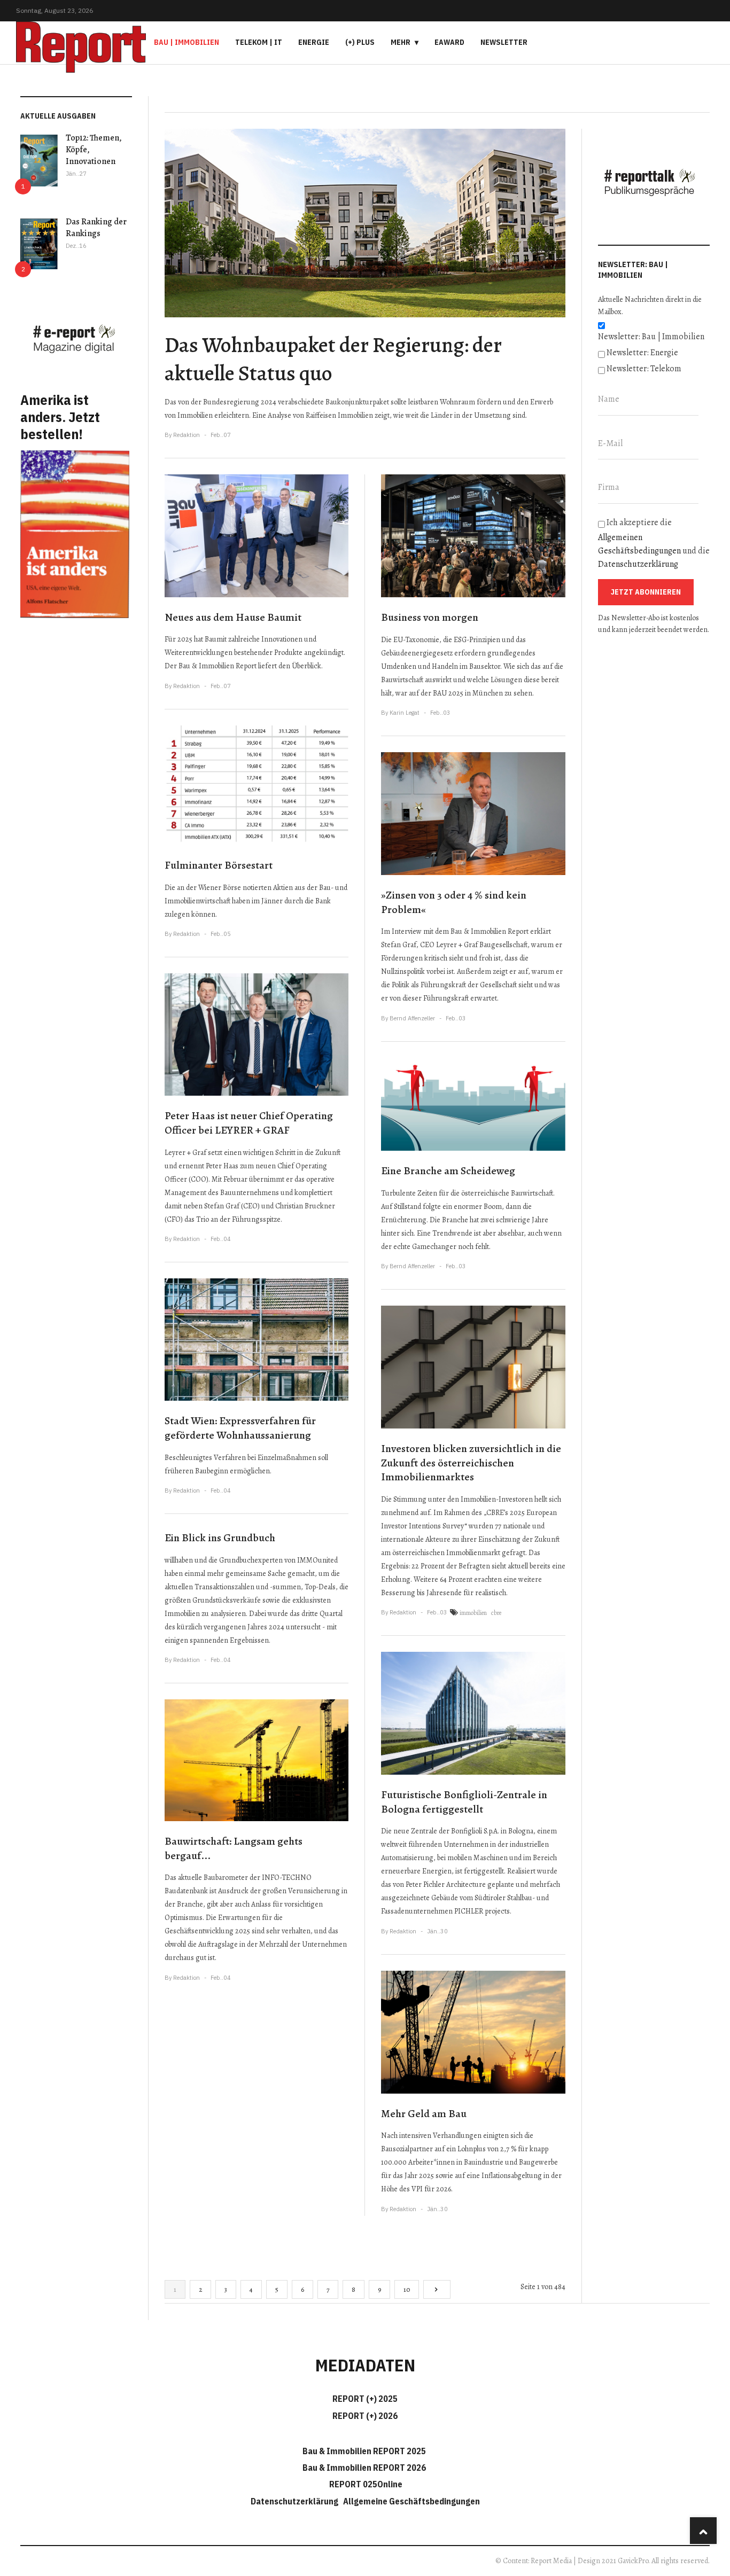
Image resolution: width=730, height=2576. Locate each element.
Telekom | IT (259, 42)
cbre (496, 1613)
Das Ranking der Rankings (96, 228)
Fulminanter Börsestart (219, 865)
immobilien (473, 1613)
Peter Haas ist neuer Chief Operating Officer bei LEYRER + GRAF (249, 1123)
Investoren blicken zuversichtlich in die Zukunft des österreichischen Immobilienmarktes (471, 1463)
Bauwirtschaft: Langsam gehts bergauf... (234, 1848)
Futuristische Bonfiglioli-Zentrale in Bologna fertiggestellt (464, 1802)
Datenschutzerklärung (638, 564)
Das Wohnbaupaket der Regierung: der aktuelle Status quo (333, 359)
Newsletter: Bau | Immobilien (651, 337)
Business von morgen (430, 617)
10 (407, 2289)
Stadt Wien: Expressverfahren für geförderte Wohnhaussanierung (240, 1428)
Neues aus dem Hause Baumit (233, 617)
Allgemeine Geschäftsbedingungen (411, 2501)
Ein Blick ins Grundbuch (220, 1538)
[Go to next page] (437, 2289)
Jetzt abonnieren (646, 592)
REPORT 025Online (365, 2484)
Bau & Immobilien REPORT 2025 (364, 2451)
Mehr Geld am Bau (424, 2114)
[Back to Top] (703, 2531)
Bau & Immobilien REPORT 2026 (364, 2468)
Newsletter (504, 42)
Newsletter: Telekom (644, 369)
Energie (314, 42)
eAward (449, 42)
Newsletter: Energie (642, 353)
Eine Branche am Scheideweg (448, 1171)
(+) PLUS (360, 42)
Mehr (401, 42)
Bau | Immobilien (187, 42)
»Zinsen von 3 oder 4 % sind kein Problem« (454, 902)
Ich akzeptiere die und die (654, 543)
